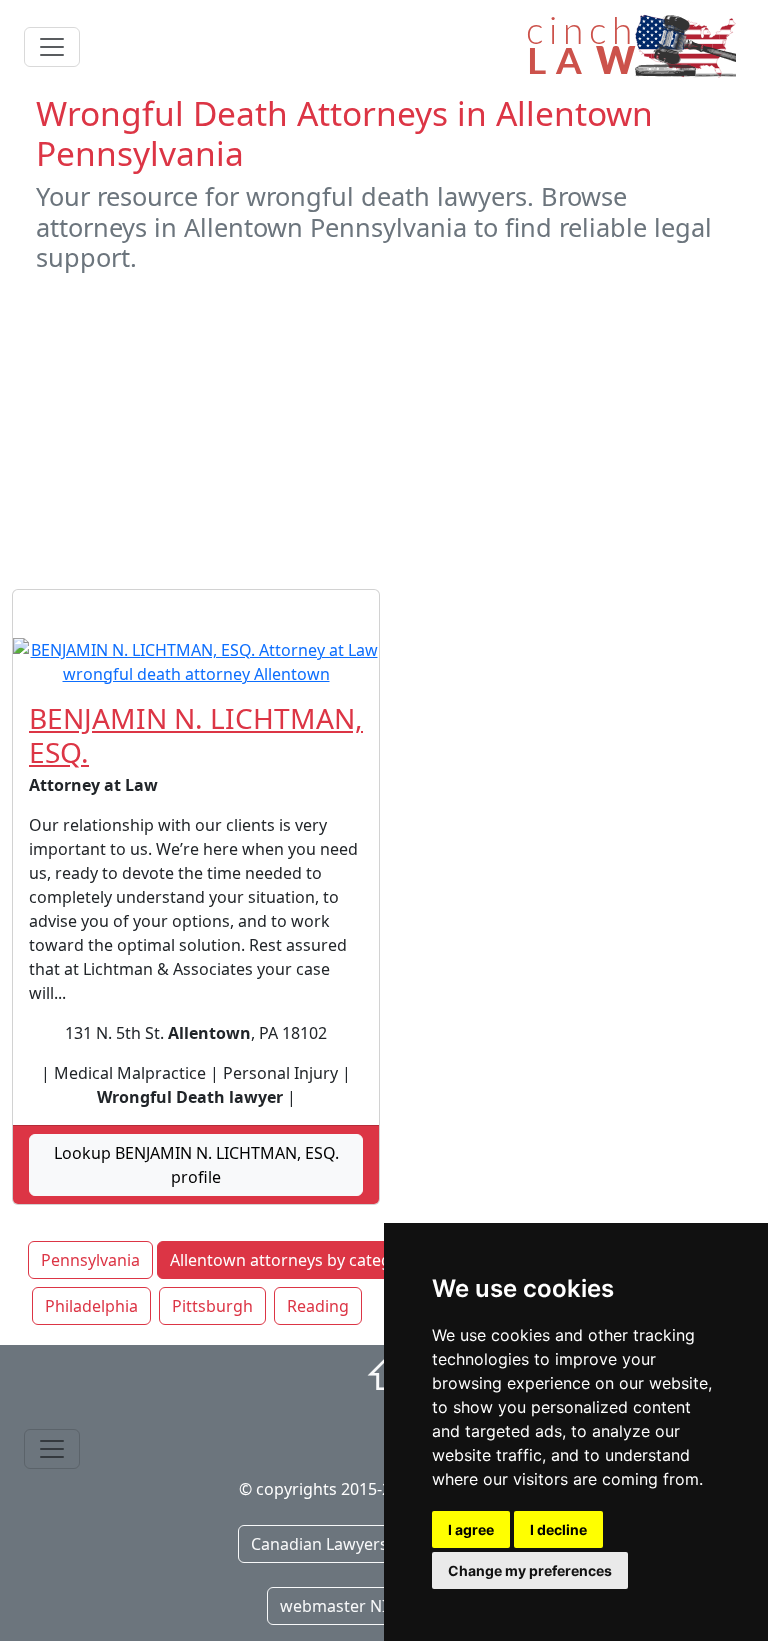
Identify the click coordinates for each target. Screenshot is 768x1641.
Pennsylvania (90, 1260)
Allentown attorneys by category (293, 1260)
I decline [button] (558, 1529)
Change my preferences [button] (530, 1570)
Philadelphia (91, 1306)
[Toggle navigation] (52, 47)
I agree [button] (471, 1529)
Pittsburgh (212, 1306)
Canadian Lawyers (319, 1544)
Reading (318, 1306)
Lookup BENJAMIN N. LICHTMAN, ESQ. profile (196, 1165)
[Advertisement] (384, 431)
